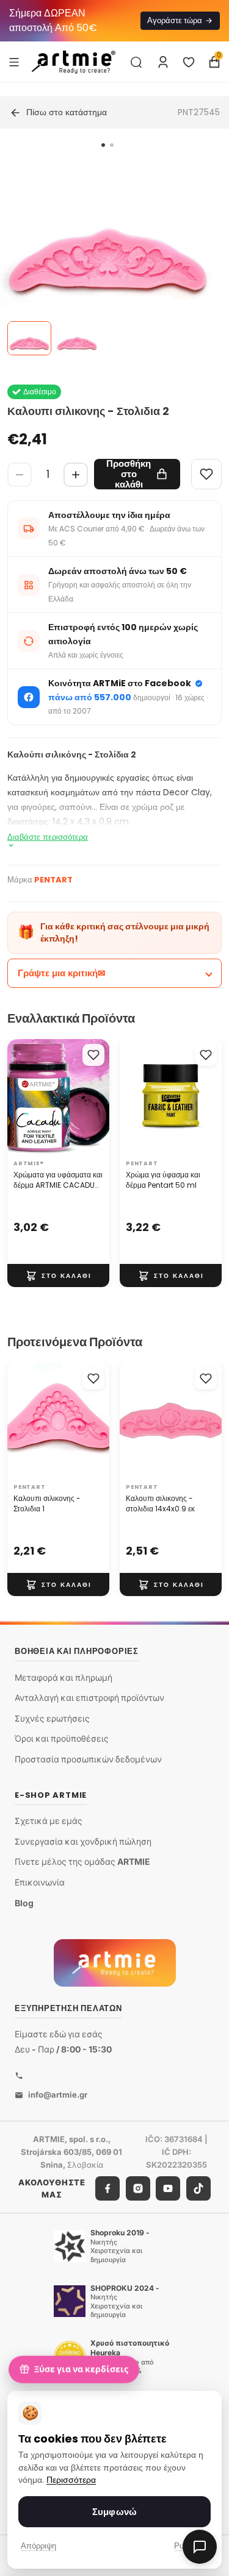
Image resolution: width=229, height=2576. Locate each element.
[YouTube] (168, 2188)
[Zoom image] (107, 260)
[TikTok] (198, 2188)
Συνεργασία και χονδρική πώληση (83, 1841)
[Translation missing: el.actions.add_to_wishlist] (93, 1055)
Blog (24, 1902)
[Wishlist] (206, 474)
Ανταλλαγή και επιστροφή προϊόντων (89, 1698)
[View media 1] (29, 338)
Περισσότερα (71, 2480)
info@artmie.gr (58, 2095)
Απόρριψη (38, 2546)
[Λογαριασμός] (163, 62)
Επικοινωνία (40, 1882)
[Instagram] (138, 2188)
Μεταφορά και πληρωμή (64, 1677)
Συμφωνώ (114, 2512)
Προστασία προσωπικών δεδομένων (88, 1759)
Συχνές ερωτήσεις (52, 1718)
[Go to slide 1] (103, 145)
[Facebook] (107, 2188)
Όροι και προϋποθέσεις (62, 1738)
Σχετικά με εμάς (49, 1821)
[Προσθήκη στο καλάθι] (58, 1276)
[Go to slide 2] (112, 145)
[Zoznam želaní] (189, 62)
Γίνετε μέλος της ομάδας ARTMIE (82, 1861)
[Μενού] (14, 62)
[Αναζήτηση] (136, 62)
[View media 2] (77, 338)
